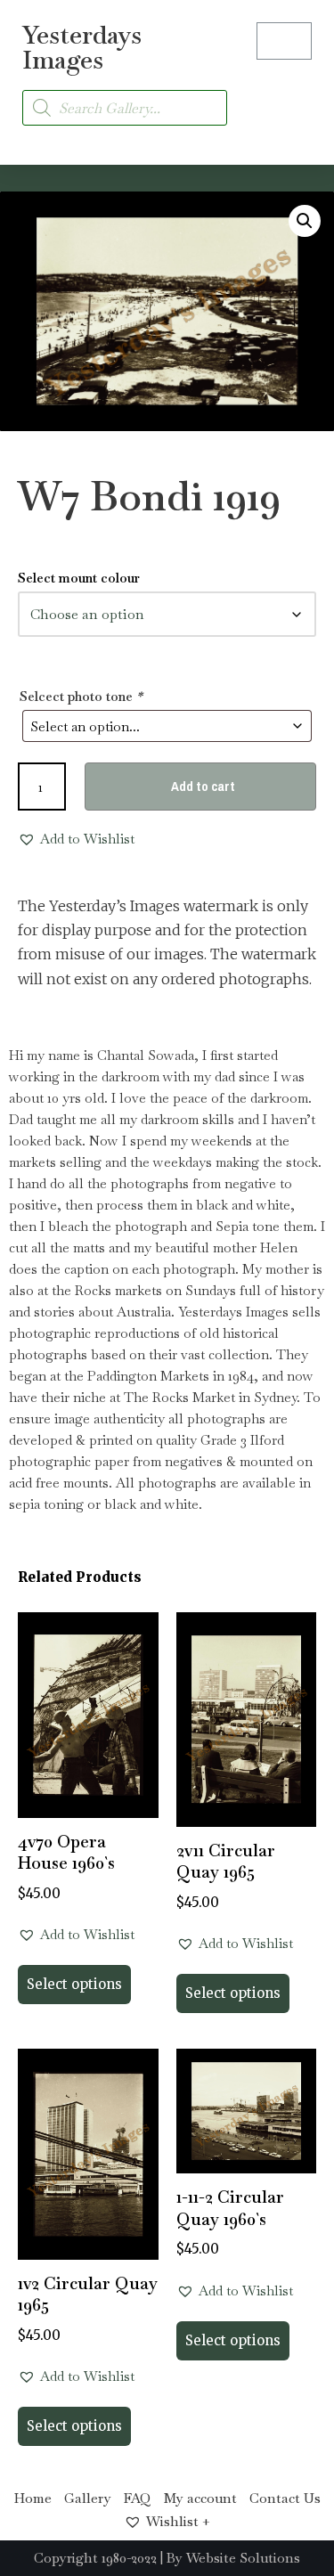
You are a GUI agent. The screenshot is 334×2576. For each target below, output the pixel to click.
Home (33, 2498)
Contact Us (285, 2498)
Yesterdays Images (82, 47)
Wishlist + (178, 2521)
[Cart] (284, 41)
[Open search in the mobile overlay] (125, 108)
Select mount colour (79, 578)
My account (200, 2498)
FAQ (138, 2498)
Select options (74, 1984)
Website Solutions (243, 2558)
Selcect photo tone (81, 696)
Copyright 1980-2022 (95, 2558)
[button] (295, 98)
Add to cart (203, 786)
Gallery (88, 2498)
